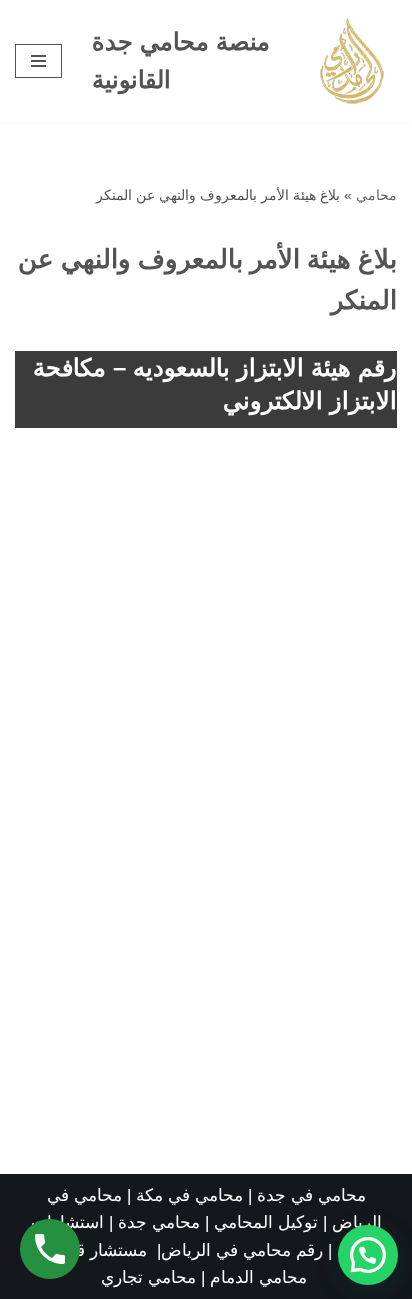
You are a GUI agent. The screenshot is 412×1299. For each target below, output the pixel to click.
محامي (376, 195)
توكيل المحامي (266, 1222)
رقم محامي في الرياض (242, 1250)
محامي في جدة (311, 1195)
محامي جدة (161, 1222)
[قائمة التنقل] (38, 61)
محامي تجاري (148, 1277)
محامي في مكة (189, 1195)
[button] (368, 1255)
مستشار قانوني (95, 1250)
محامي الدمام (258, 1277)
